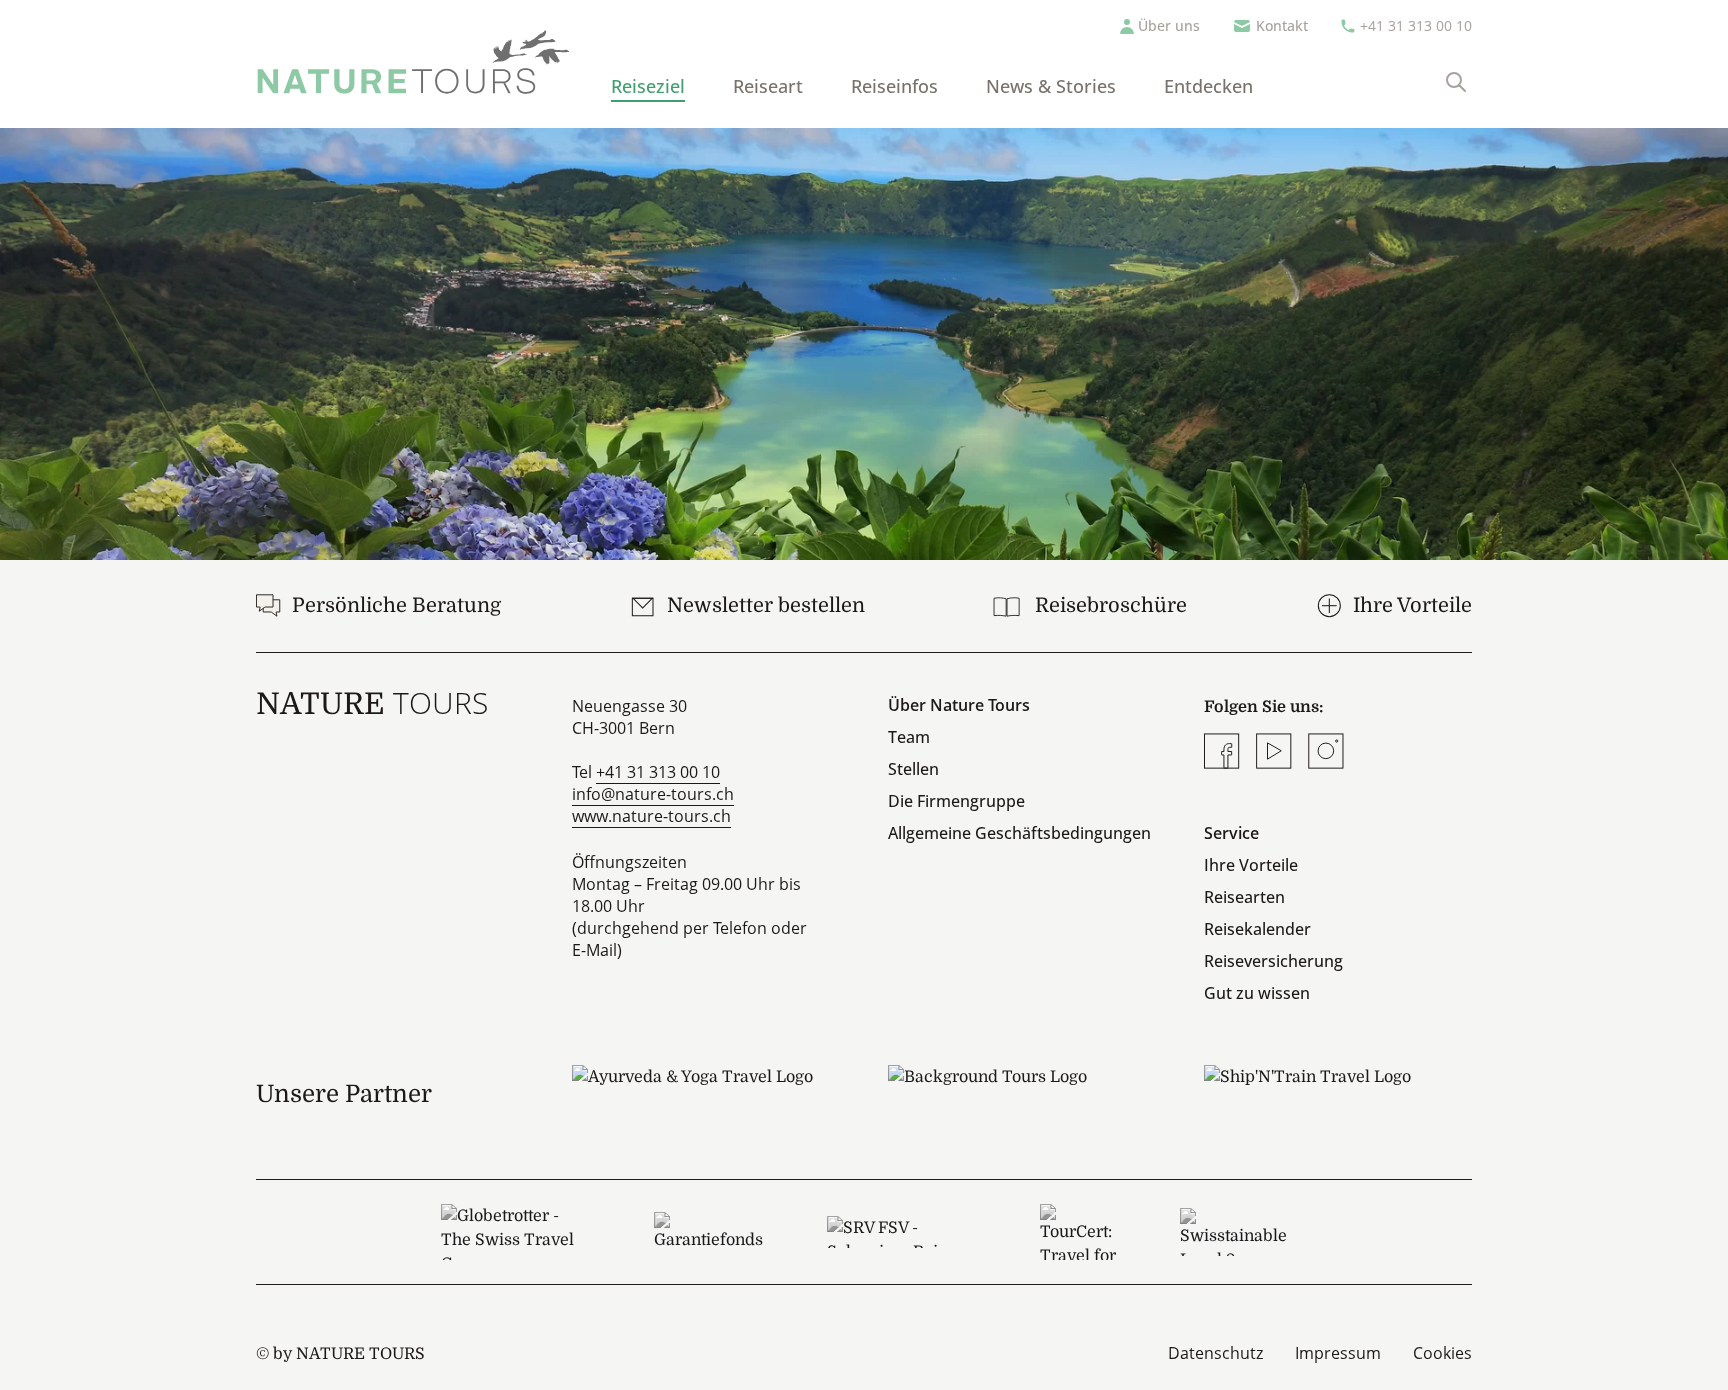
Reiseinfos (894, 86)
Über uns (1169, 25)
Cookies (1442, 1353)
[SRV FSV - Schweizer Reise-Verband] (901, 1232)
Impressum (1338, 1353)
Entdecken (1208, 86)
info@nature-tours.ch (653, 794)
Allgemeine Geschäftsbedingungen (1019, 833)
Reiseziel (648, 86)
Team (909, 737)
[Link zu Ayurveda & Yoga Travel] (706, 1094)
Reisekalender (1257, 929)
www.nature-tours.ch (651, 816)
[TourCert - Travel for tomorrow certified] (1078, 1232)
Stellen (913, 769)
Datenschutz (1215, 1353)
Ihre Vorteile (1251, 865)
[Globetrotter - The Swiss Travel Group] (515, 1232)
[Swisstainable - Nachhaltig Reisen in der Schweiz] (1233, 1232)
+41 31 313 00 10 (1416, 25)
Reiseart (768, 86)
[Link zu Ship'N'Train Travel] (1338, 1094)
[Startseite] (413, 62)
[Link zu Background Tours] (1022, 1094)
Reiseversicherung (1273, 961)
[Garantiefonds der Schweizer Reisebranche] (708, 1232)
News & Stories (1051, 86)
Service (1231, 833)
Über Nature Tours (959, 705)
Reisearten (1244, 897)
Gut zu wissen (1257, 993)
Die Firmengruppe (956, 801)
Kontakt (1282, 25)
